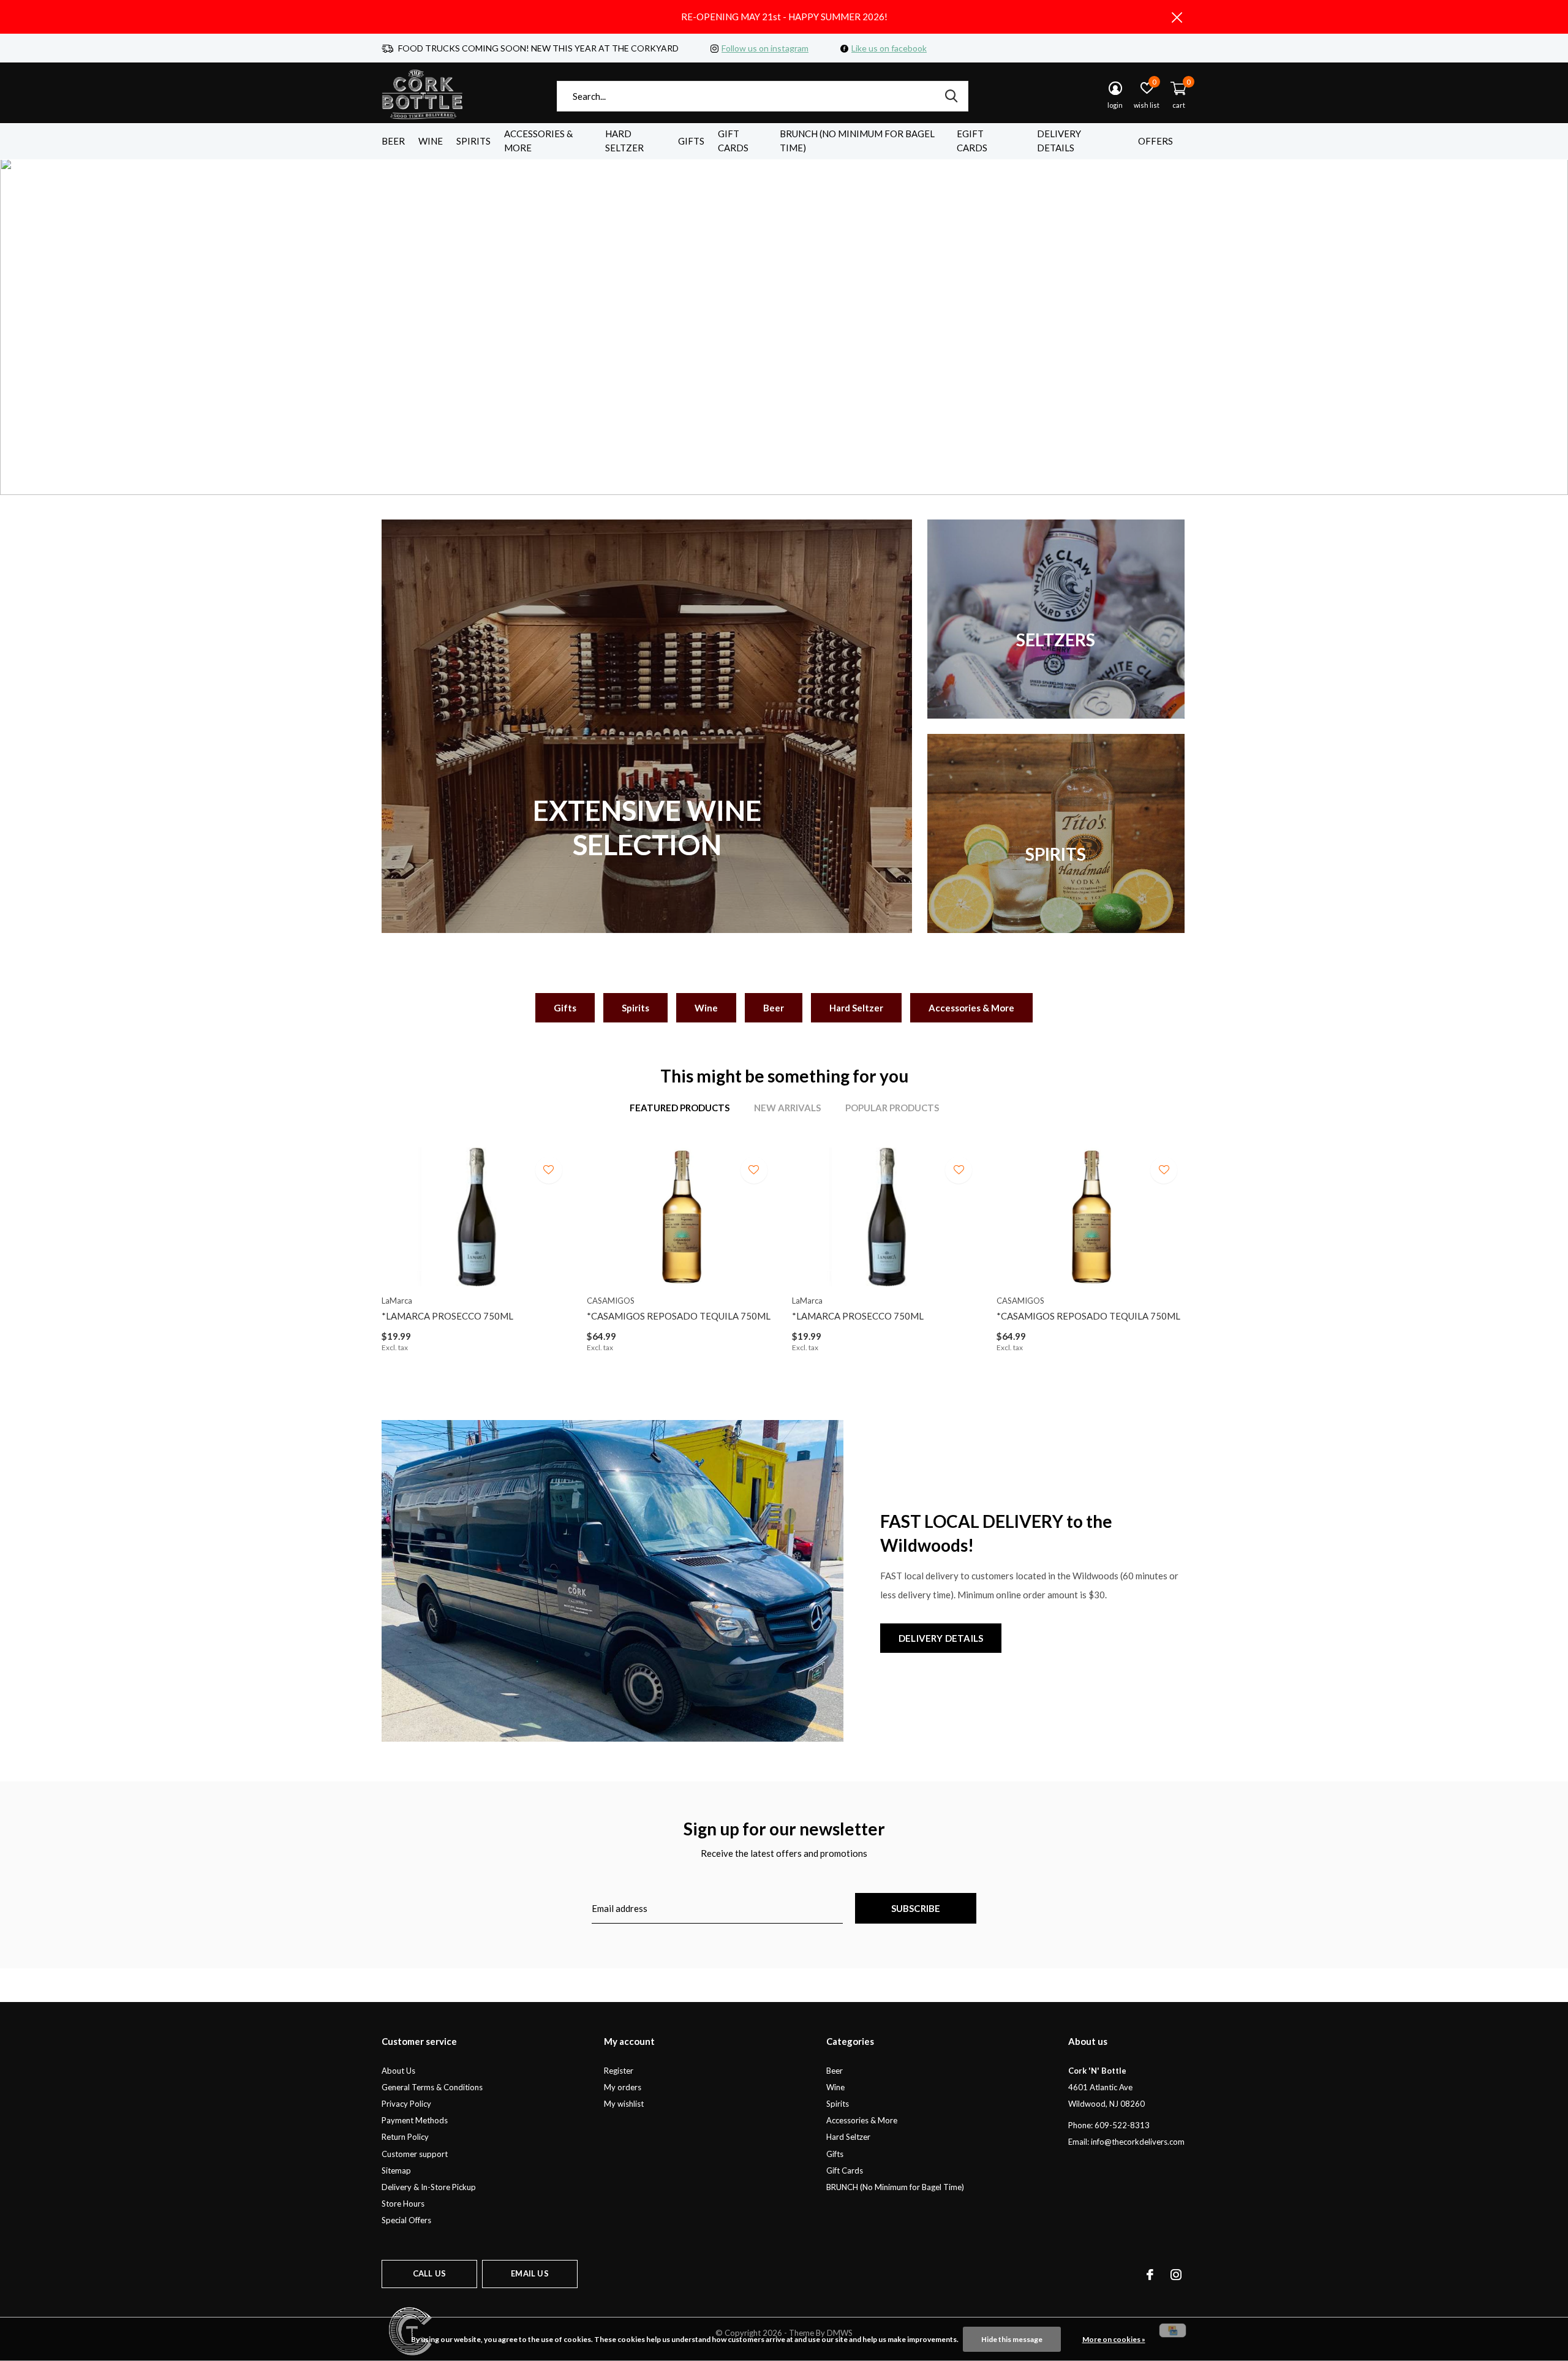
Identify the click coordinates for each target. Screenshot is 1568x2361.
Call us (429, 2273)
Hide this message (1012, 2339)
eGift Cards (972, 141)
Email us (530, 2273)
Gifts (691, 141)
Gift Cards (733, 141)
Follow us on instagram (765, 48)
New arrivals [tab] (787, 1108)
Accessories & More (538, 141)
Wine (431, 141)
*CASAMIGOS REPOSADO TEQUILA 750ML (679, 1316)
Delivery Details (1059, 141)
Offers (1155, 141)
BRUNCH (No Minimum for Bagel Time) (857, 141)
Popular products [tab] (892, 1108)
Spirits (473, 141)
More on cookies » (1114, 2339)
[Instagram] (1176, 2275)
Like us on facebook (889, 48)
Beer (393, 141)
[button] (767, 474)
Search (951, 96)
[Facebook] (1150, 2275)
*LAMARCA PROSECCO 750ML (447, 1316)
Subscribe (916, 1908)
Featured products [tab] (680, 1108)
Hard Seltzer (624, 141)
